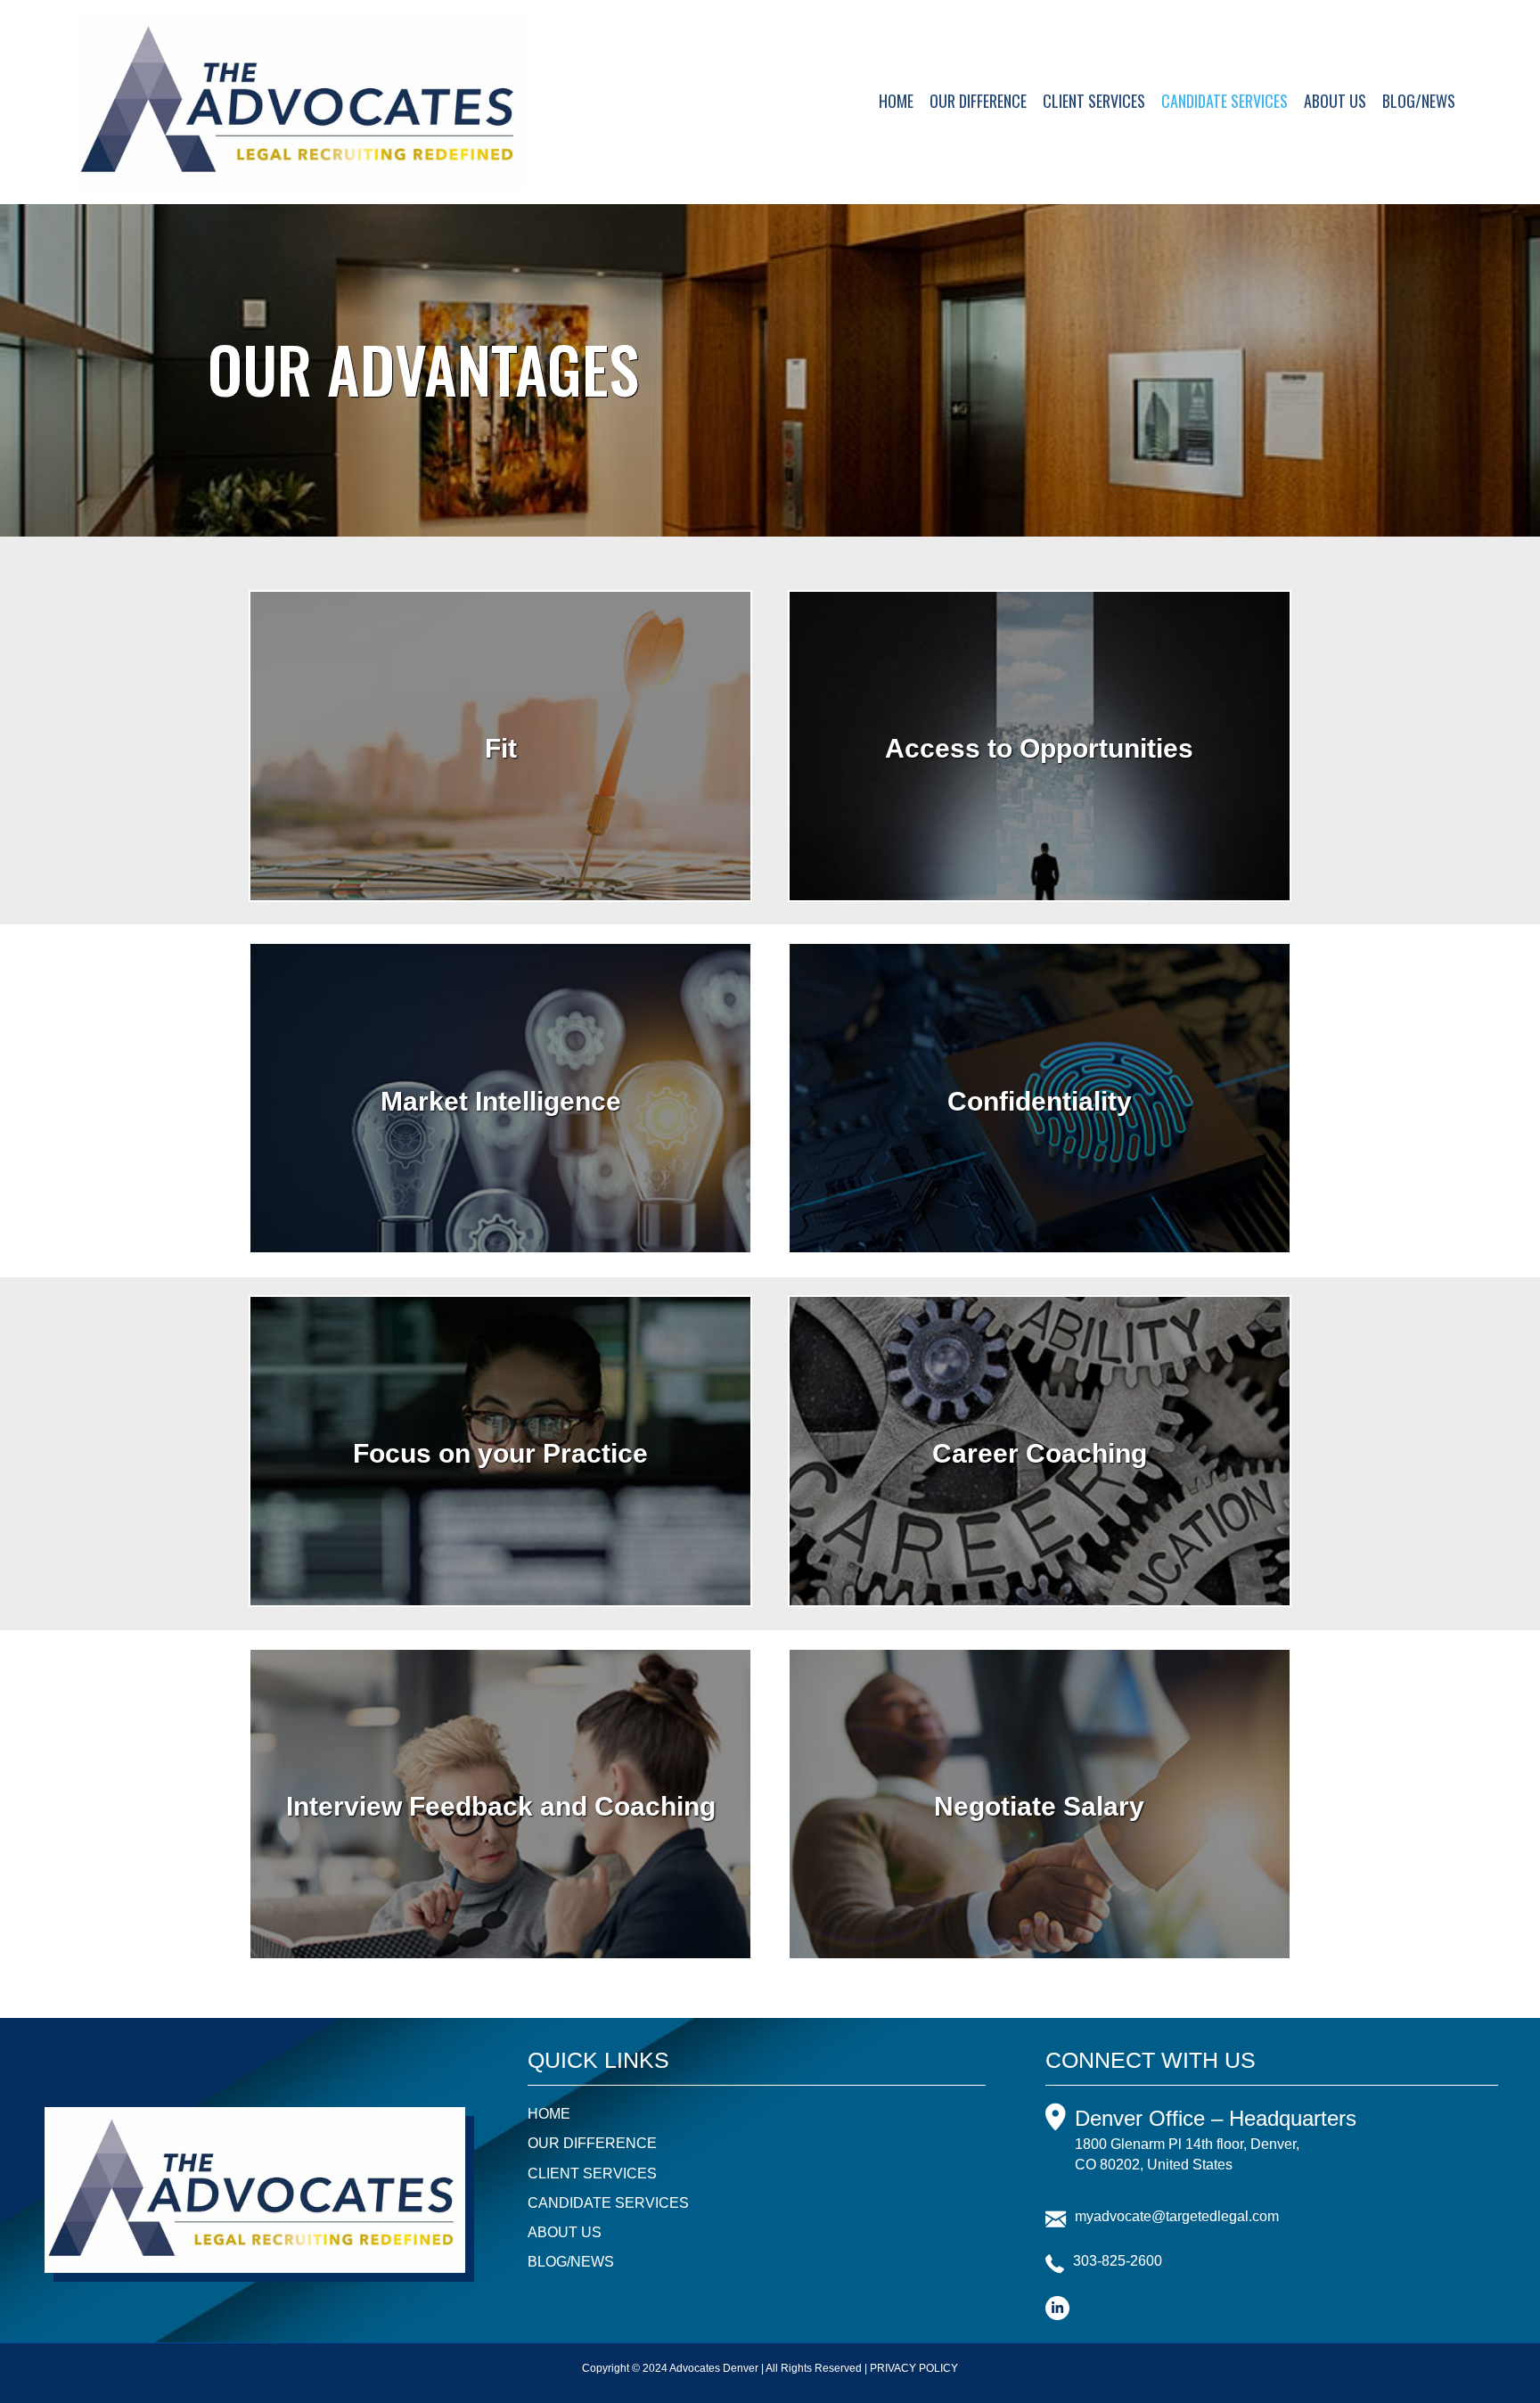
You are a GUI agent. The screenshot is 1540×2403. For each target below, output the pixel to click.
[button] (1057, 2308)
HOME (896, 101)
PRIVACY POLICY (914, 2368)
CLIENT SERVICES (1094, 101)
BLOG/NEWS (1419, 101)
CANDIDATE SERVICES (1225, 101)
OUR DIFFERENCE (978, 101)
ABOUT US (1335, 101)
